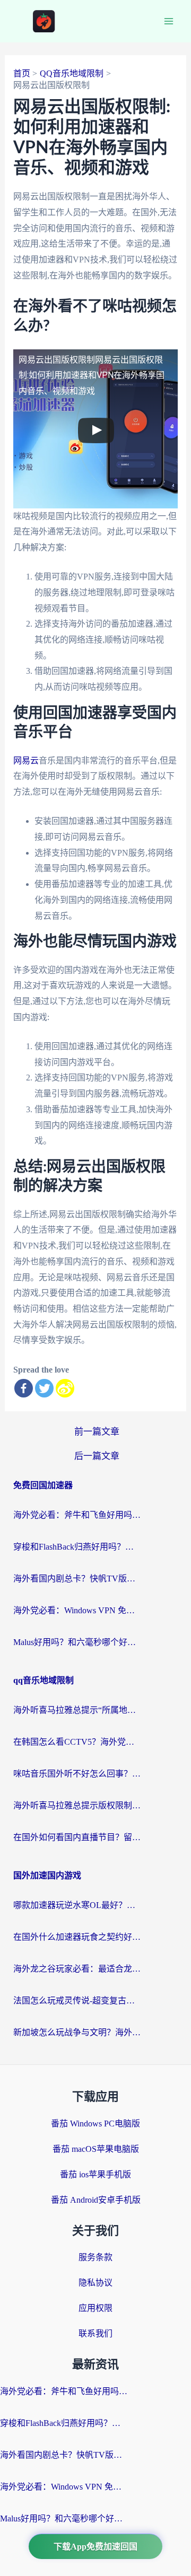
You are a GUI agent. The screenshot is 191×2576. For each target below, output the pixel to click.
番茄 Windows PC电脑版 (95, 2124)
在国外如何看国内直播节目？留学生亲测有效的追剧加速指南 (77, 1837)
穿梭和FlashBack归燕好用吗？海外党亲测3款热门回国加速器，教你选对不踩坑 (77, 1547)
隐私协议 (95, 2283)
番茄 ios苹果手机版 (95, 2174)
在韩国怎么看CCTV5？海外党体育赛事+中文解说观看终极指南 (77, 1742)
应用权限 (95, 2308)
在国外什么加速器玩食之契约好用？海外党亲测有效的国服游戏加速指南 (77, 1937)
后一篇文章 (97, 1456)
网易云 (26, 761)
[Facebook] (24, 1388)
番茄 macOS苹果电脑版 (96, 2149)
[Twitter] (44, 1388)
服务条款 (95, 2257)
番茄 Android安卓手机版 (96, 2200)
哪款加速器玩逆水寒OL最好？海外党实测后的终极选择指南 (77, 1905)
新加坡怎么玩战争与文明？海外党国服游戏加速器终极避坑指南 (77, 2032)
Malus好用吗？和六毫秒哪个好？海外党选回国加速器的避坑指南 (77, 1642)
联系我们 (95, 2333)
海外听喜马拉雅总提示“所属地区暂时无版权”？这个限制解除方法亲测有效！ (77, 1710)
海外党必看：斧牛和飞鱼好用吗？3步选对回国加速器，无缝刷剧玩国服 (77, 1515)
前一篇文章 (97, 1432)
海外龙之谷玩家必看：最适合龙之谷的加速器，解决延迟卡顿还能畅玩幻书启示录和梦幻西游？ (77, 1969)
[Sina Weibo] (65, 1388)
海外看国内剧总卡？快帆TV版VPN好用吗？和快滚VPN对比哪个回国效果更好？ (77, 1579)
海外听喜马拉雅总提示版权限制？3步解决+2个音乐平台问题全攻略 (77, 1805)
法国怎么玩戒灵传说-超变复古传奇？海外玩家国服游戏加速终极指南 (77, 2001)
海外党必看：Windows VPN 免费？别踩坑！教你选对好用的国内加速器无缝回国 (77, 1610)
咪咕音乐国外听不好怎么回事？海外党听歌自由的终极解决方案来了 (77, 1774)
